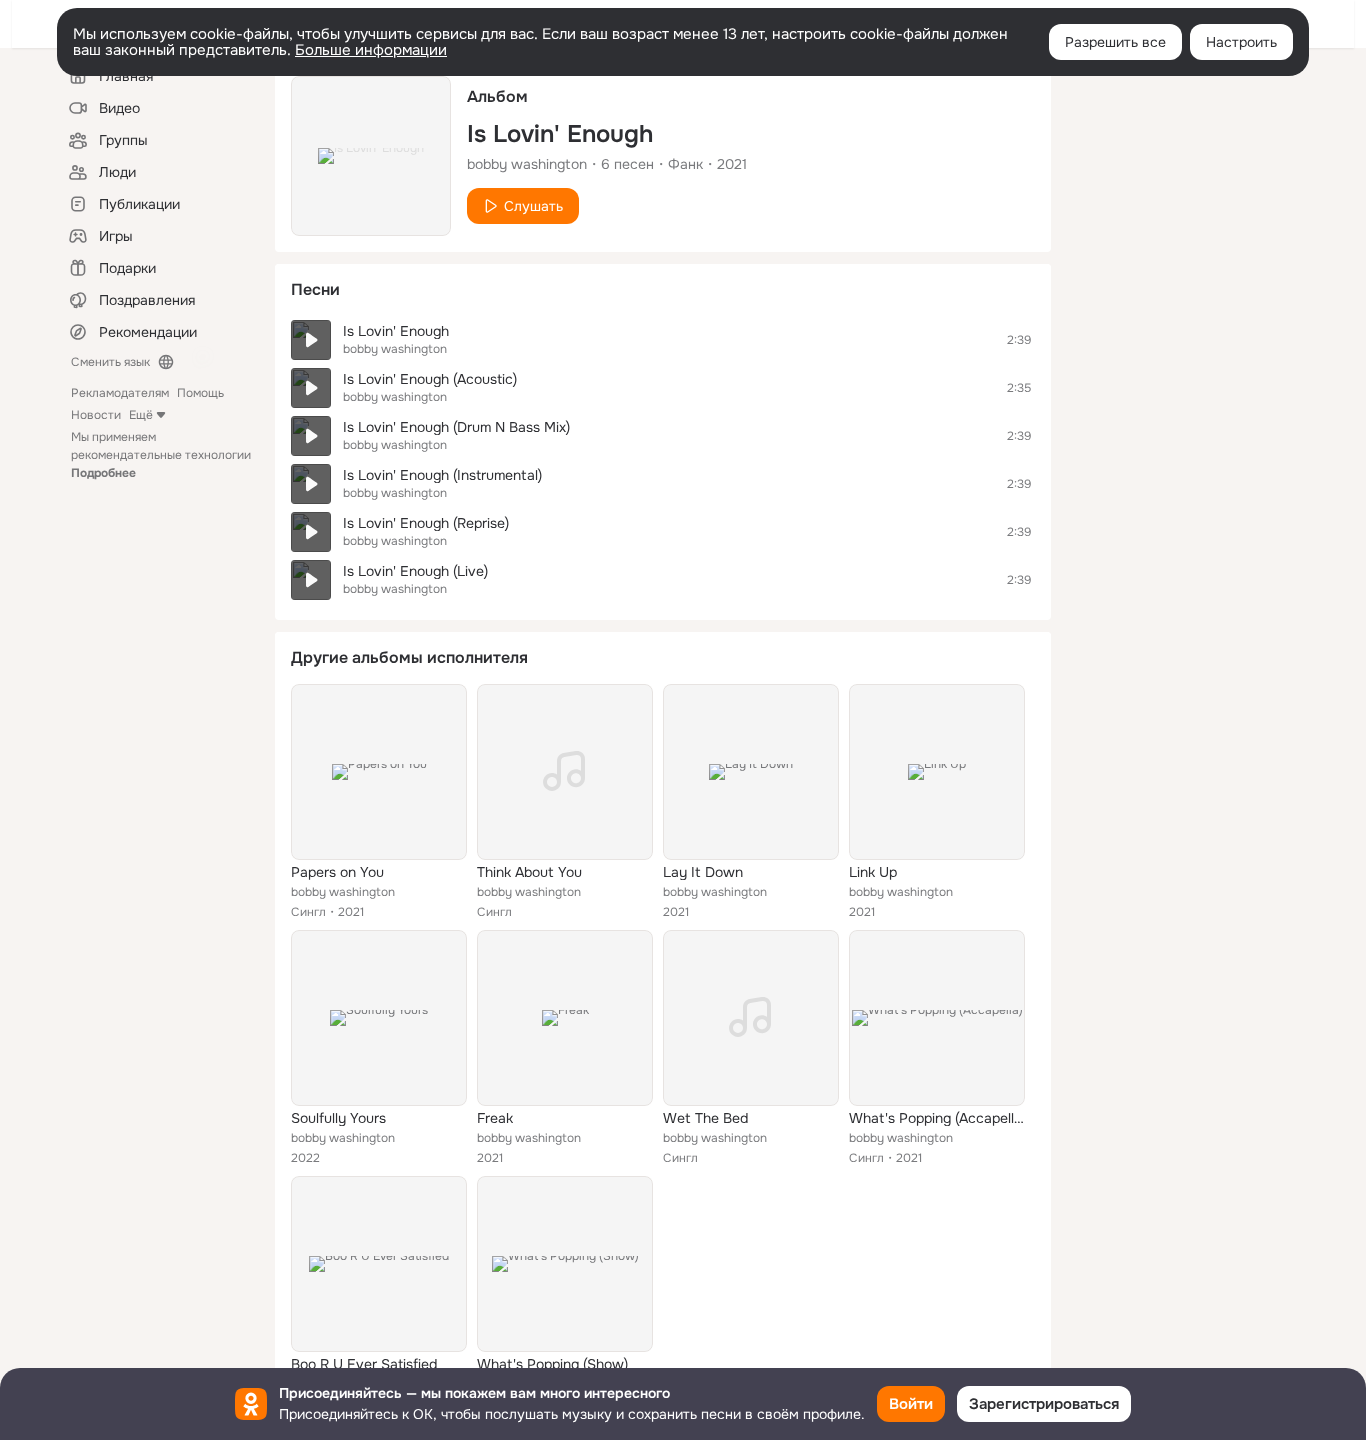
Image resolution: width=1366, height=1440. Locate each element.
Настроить (1241, 42)
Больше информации (371, 50)
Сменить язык (110, 362)
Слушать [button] (533, 206)
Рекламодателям (120, 393)
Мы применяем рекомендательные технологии (161, 455)
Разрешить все (1115, 42)
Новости (96, 415)
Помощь (200, 393)
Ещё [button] (141, 415)
